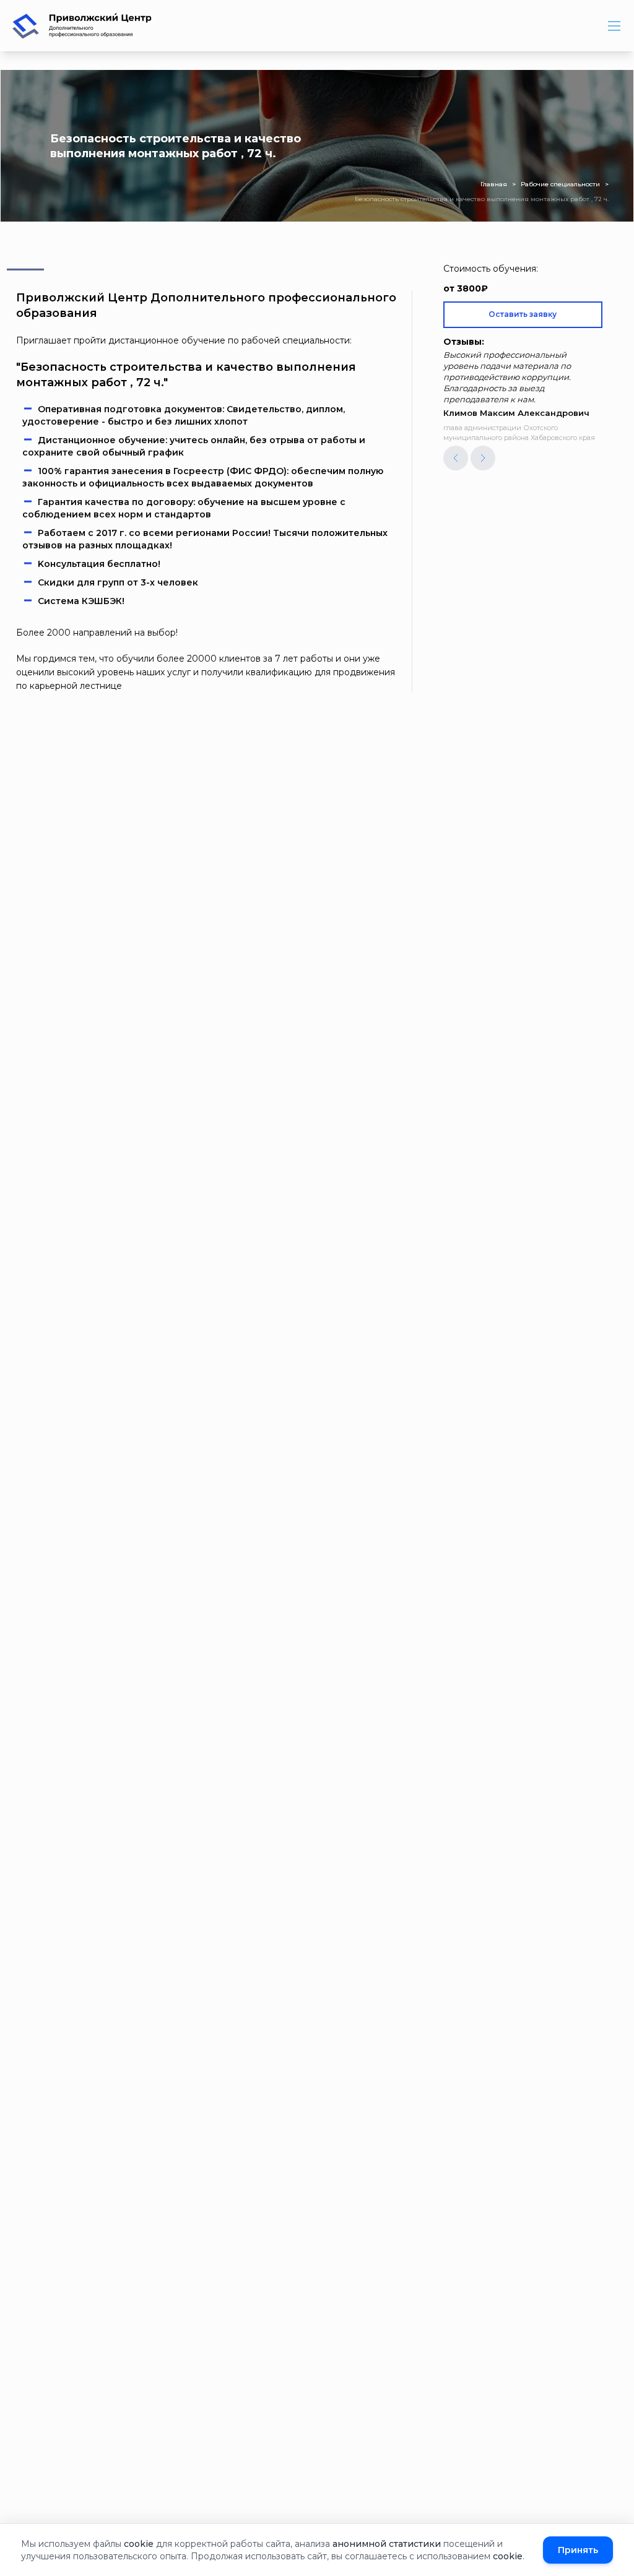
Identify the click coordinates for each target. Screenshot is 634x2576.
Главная (494, 184)
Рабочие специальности (560, 184)
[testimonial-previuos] (456, 458)
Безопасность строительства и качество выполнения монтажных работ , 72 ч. (482, 199)
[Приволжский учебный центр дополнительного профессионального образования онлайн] (82, 26)
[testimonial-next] (483, 458)
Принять (578, 2550)
